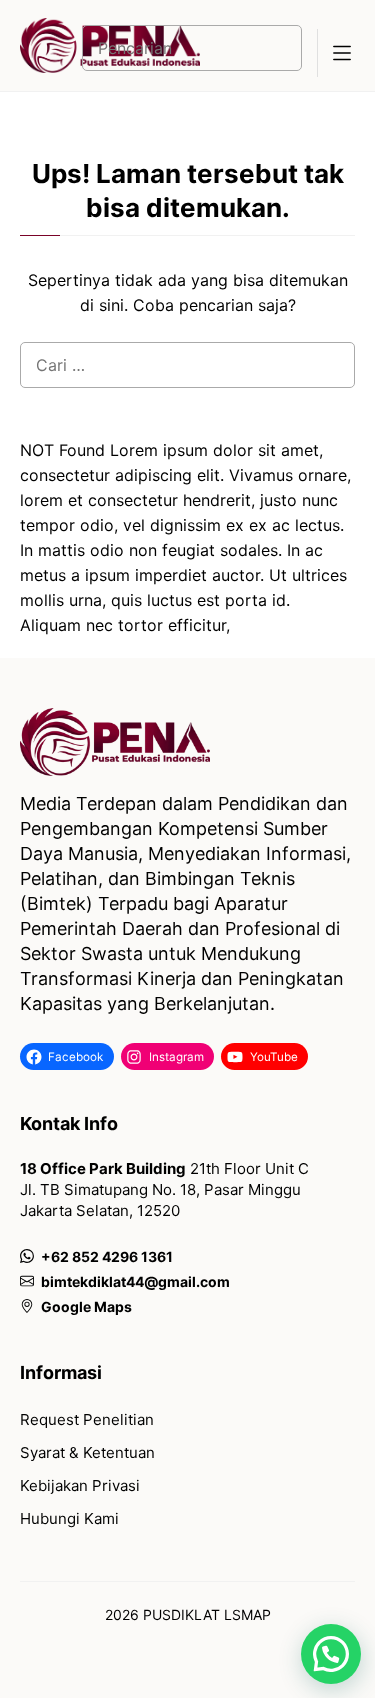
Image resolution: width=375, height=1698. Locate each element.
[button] (331, 1654)
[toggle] (341, 53)
